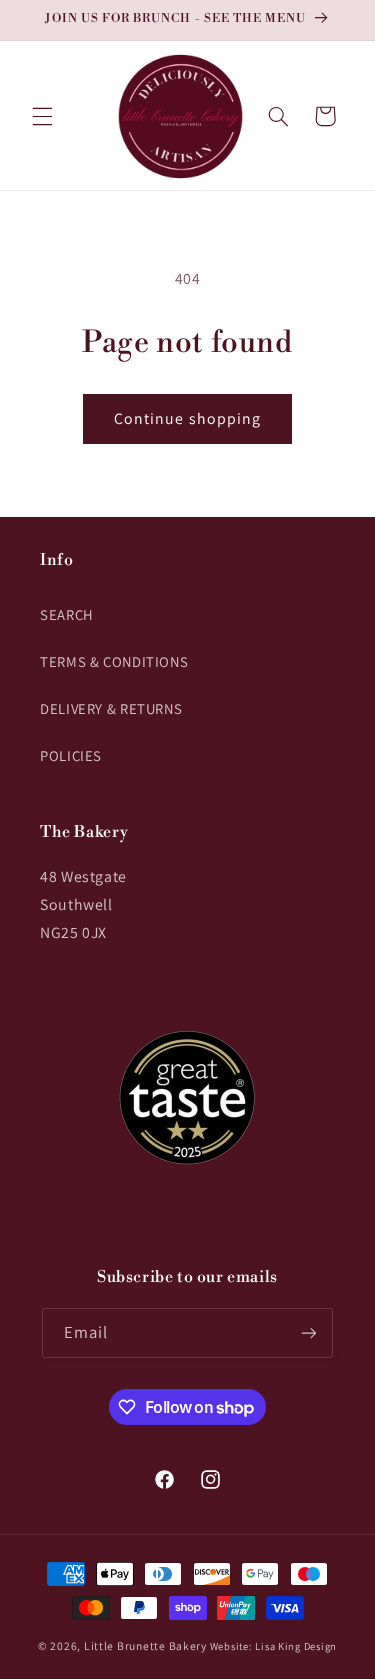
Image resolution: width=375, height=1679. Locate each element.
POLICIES (71, 755)
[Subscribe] (309, 1332)
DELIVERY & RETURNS (111, 708)
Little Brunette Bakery (145, 1645)
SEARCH (67, 614)
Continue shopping (187, 418)
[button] (42, 116)
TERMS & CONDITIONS (114, 661)
